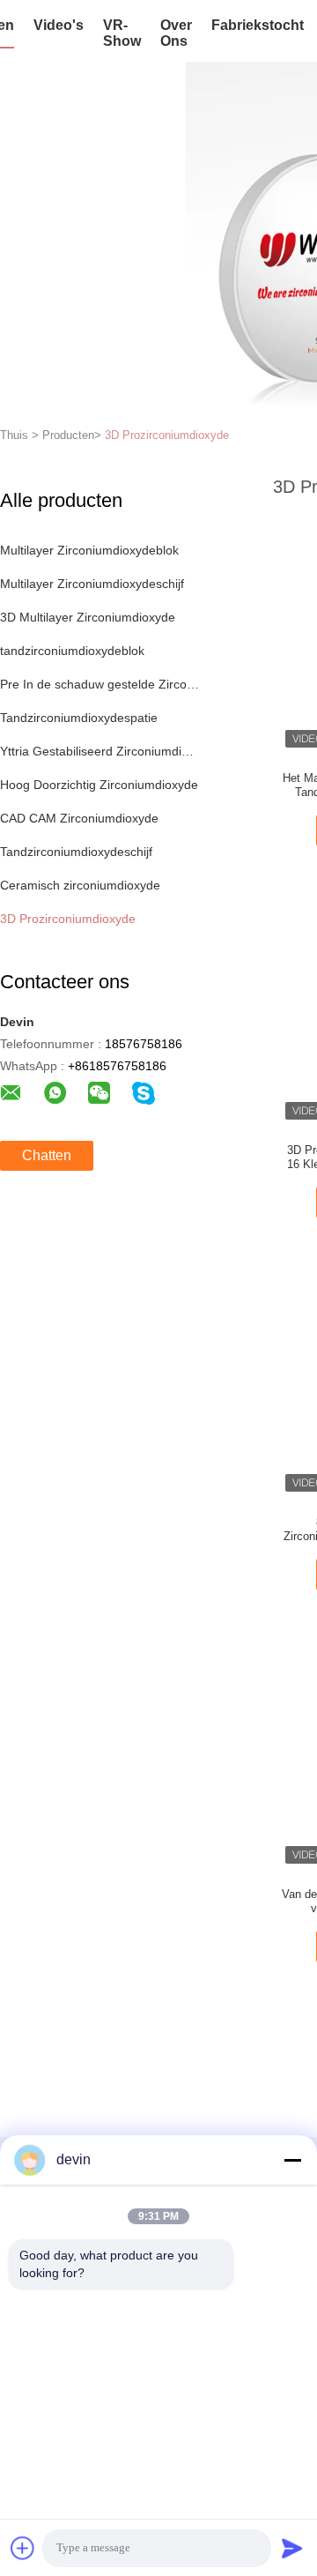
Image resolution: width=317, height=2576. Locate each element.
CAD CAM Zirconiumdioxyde (79, 818)
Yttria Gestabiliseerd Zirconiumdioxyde (100, 751)
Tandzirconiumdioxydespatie (79, 718)
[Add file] (23, 2548)
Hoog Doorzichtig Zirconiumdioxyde (99, 785)
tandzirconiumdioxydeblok (72, 651)
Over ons (176, 33)
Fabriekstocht (258, 25)
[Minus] (292, 2160)
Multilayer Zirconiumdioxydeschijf (92, 584)
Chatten (47, 1155)
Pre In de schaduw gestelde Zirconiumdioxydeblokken (100, 684)
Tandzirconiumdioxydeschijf (76, 852)
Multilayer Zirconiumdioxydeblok (89, 550)
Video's (59, 25)
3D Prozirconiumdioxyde (167, 435)
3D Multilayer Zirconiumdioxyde (88, 617)
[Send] (292, 2548)
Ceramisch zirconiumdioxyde (80, 885)
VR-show (122, 33)
